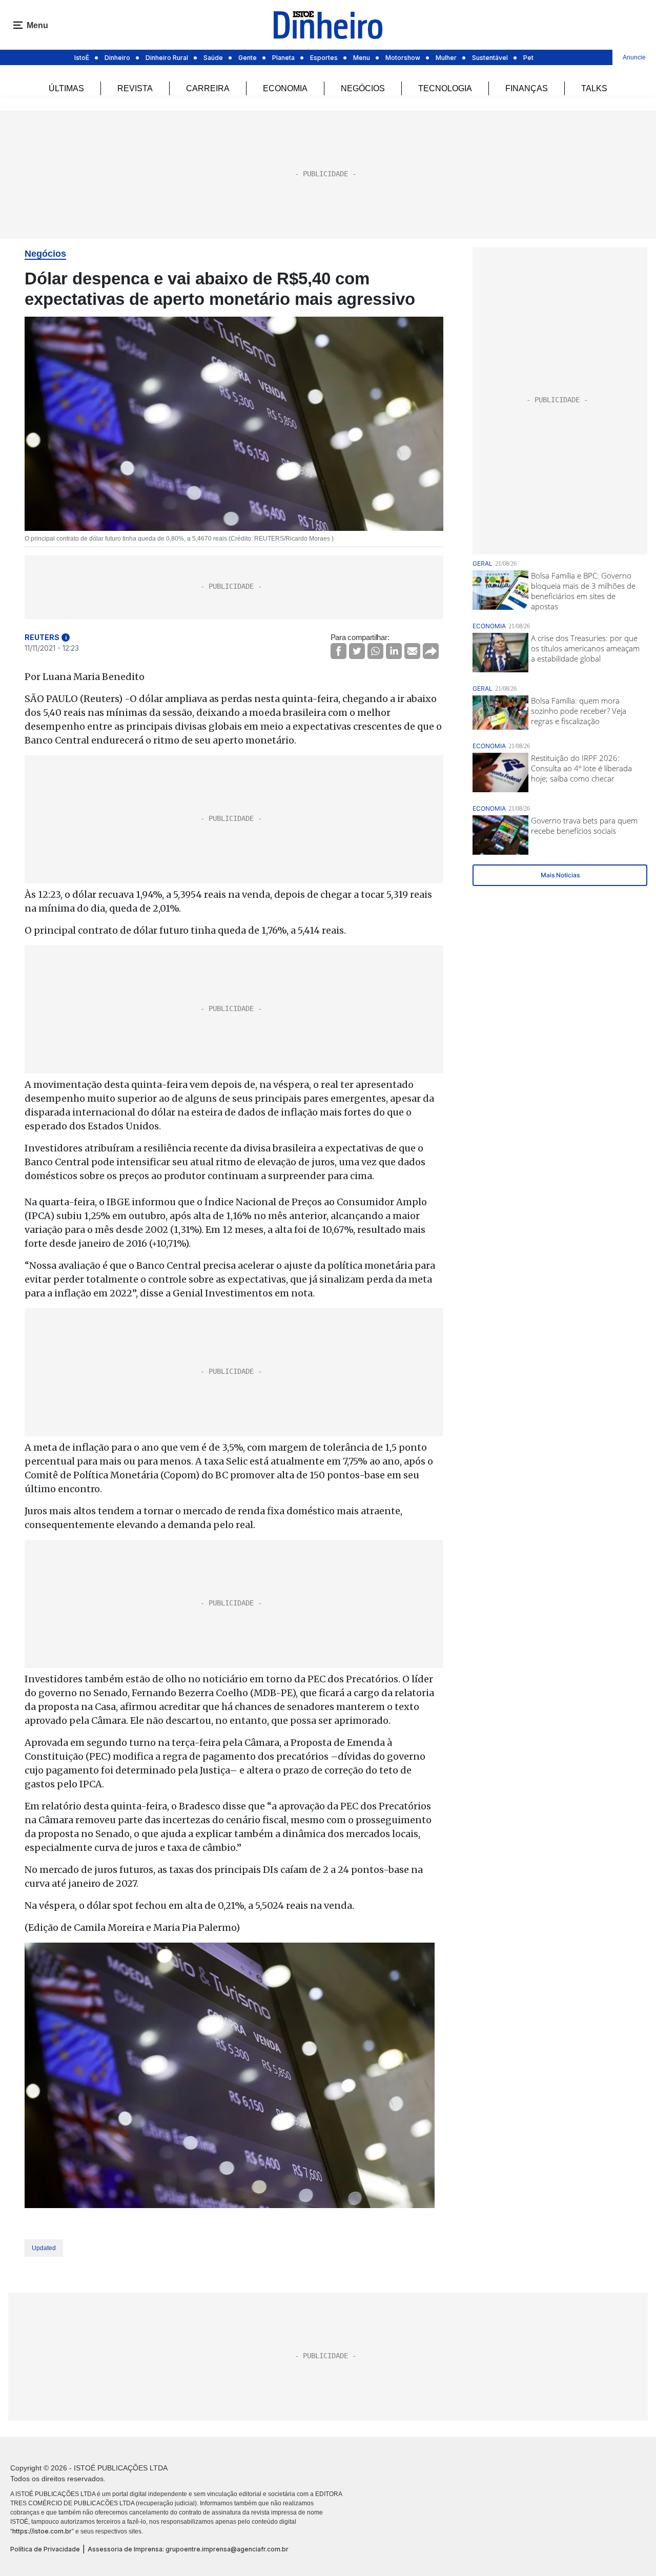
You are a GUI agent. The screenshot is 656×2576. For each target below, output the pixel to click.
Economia (285, 88)
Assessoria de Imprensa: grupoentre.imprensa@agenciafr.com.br (188, 2549)
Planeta (283, 58)
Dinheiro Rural (167, 58)
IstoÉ (82, 58)
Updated (44, 2248)
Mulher (446, 58)
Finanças (527, 88)
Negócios (363, 88)
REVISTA (135, 88)
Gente (248, 58)
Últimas (66, 88)
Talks (594, 88)
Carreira (208, 88)
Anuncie (634, 57)
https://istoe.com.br (42, 2531)
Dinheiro (117, 58)
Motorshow (403, 58)
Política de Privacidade (45, 2549)
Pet (528, 58)
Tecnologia (445, 88)
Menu (362, 58)
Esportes (324, 58)
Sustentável (490, 58)
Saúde (213, 58)
